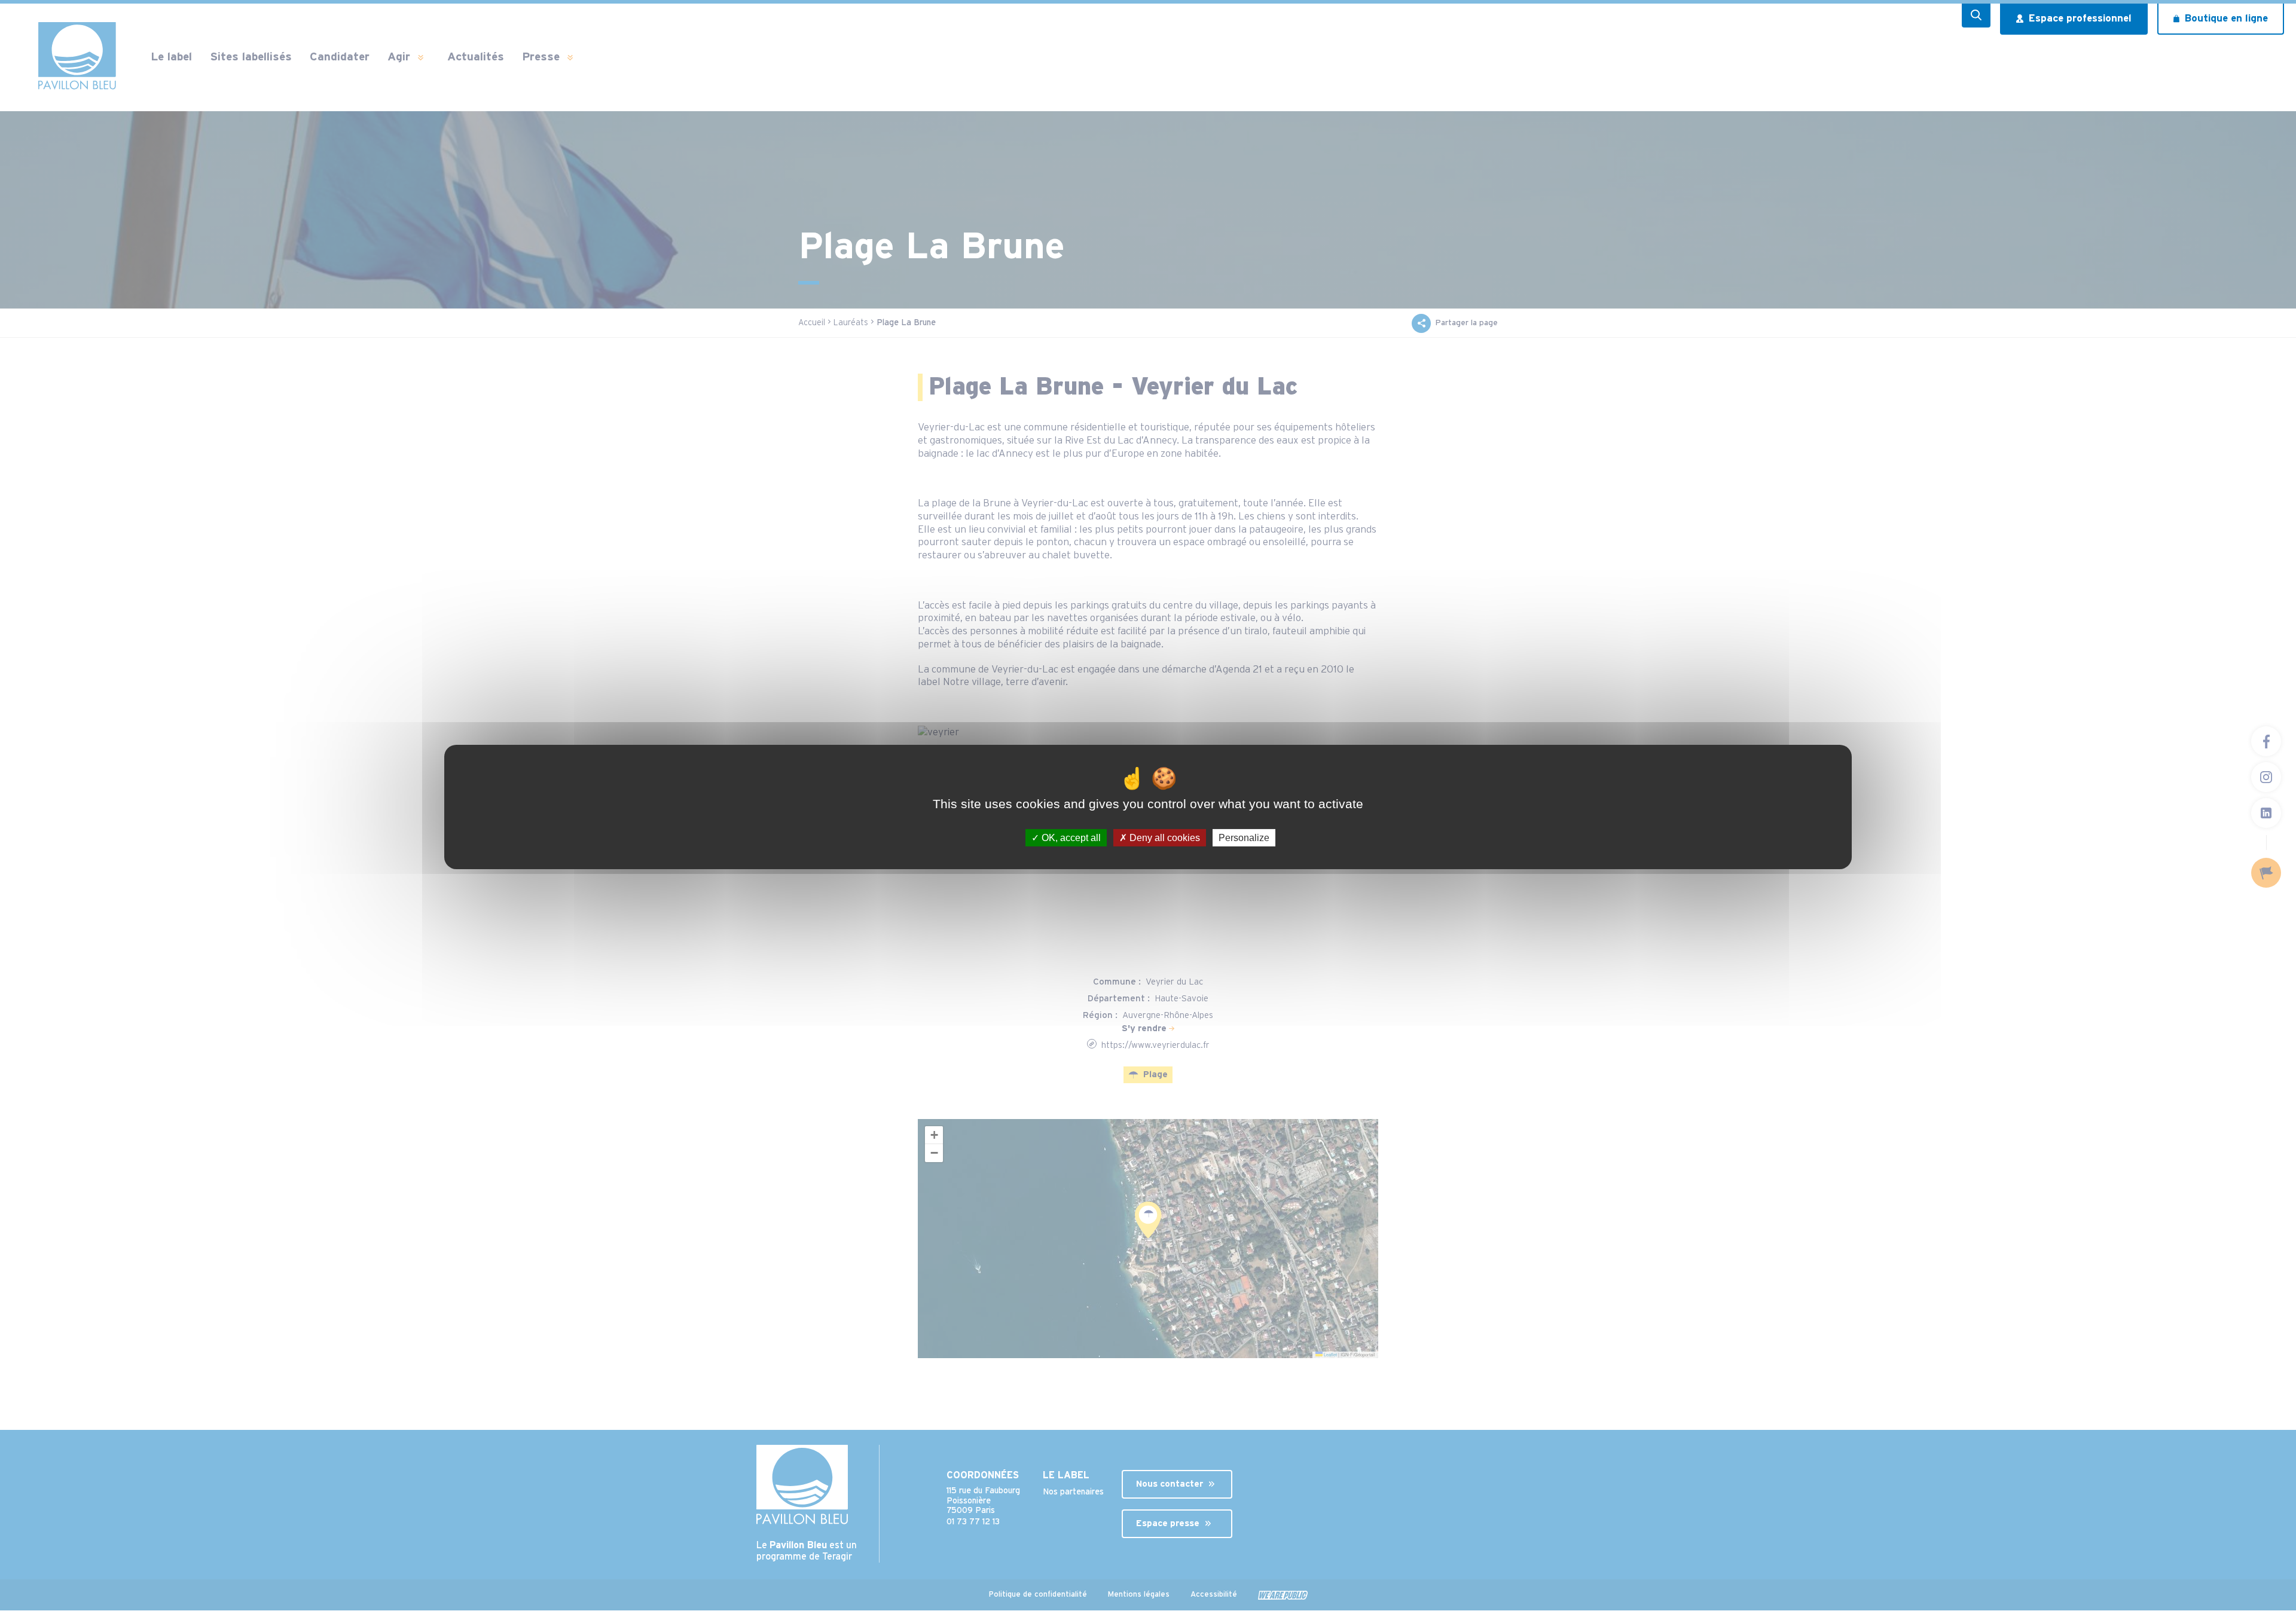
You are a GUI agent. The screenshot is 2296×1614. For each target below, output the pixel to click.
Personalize (1244, 838)
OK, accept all (1070, 838)
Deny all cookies (1164, 838)
